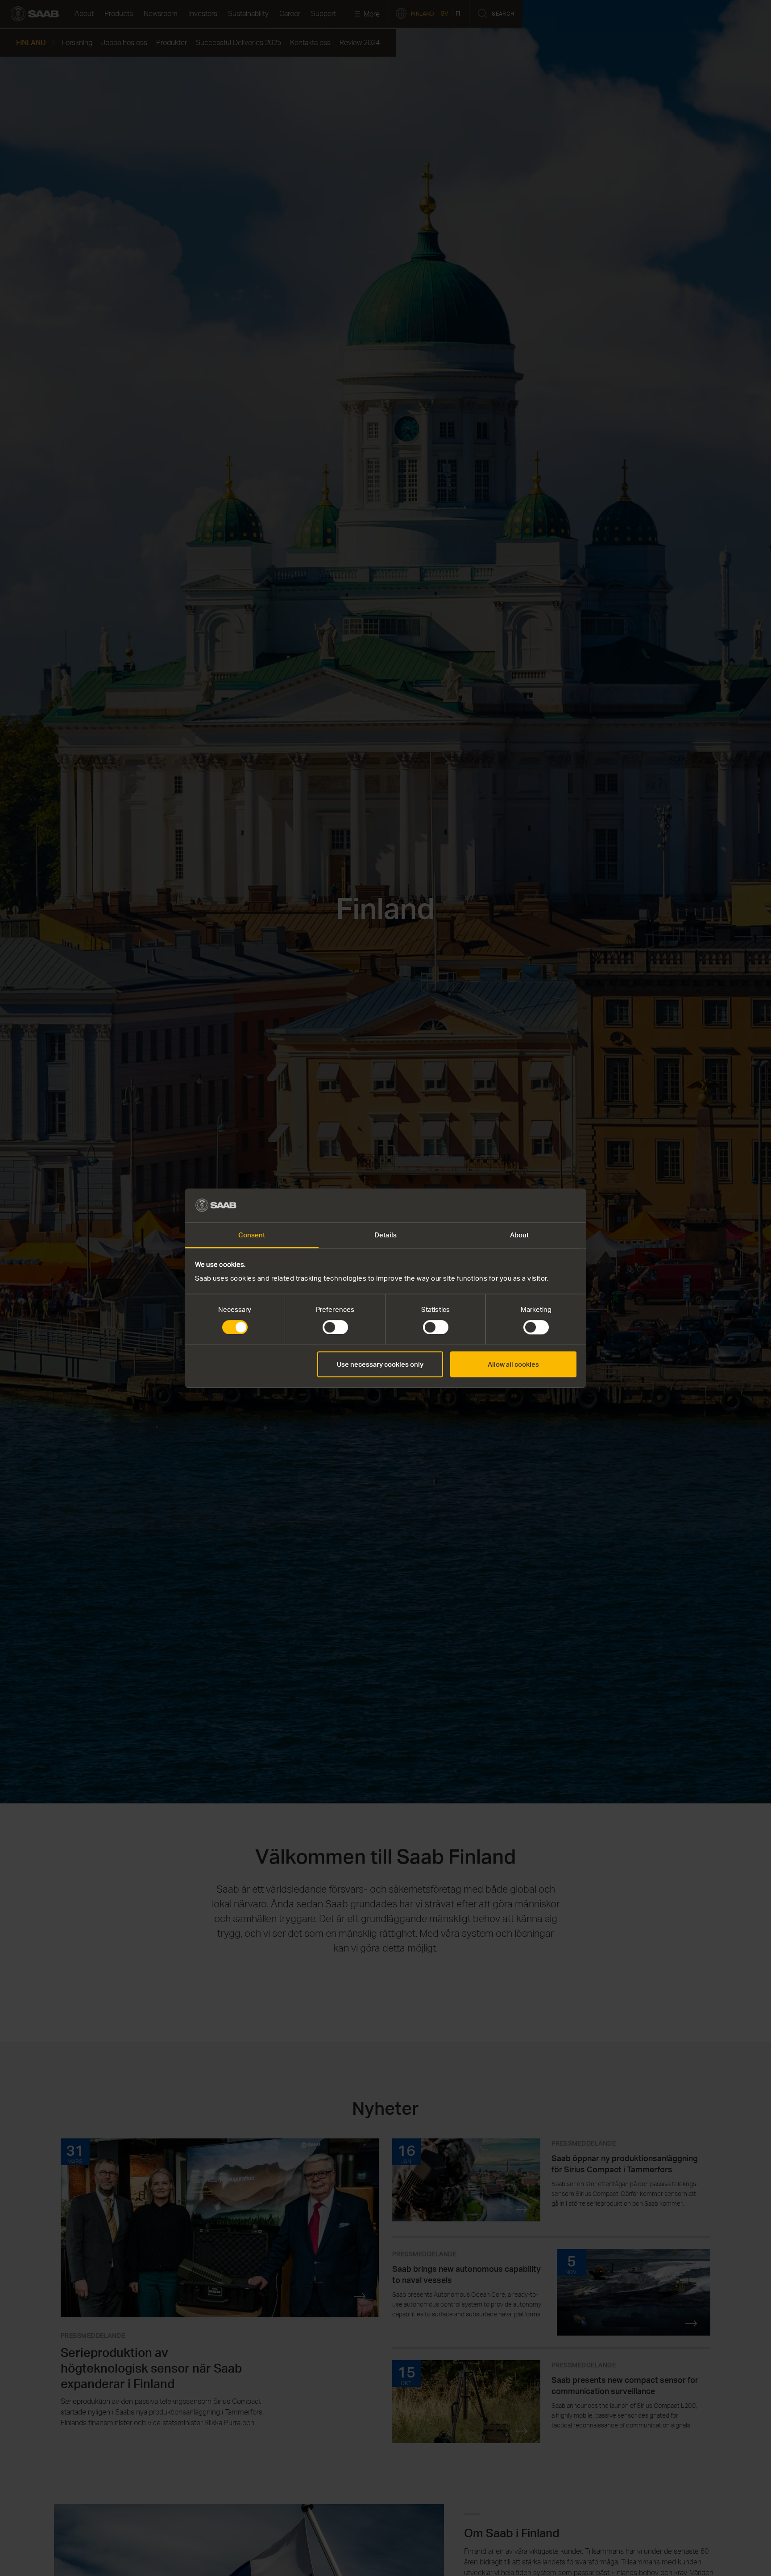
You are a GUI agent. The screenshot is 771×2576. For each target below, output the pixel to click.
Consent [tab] (252, 1235)
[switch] (335, 1327)
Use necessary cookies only (380, 1364)
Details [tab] (385, 1235)
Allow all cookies (513, 1364)
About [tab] (520, 1235)
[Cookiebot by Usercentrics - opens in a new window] (537, 1205)
